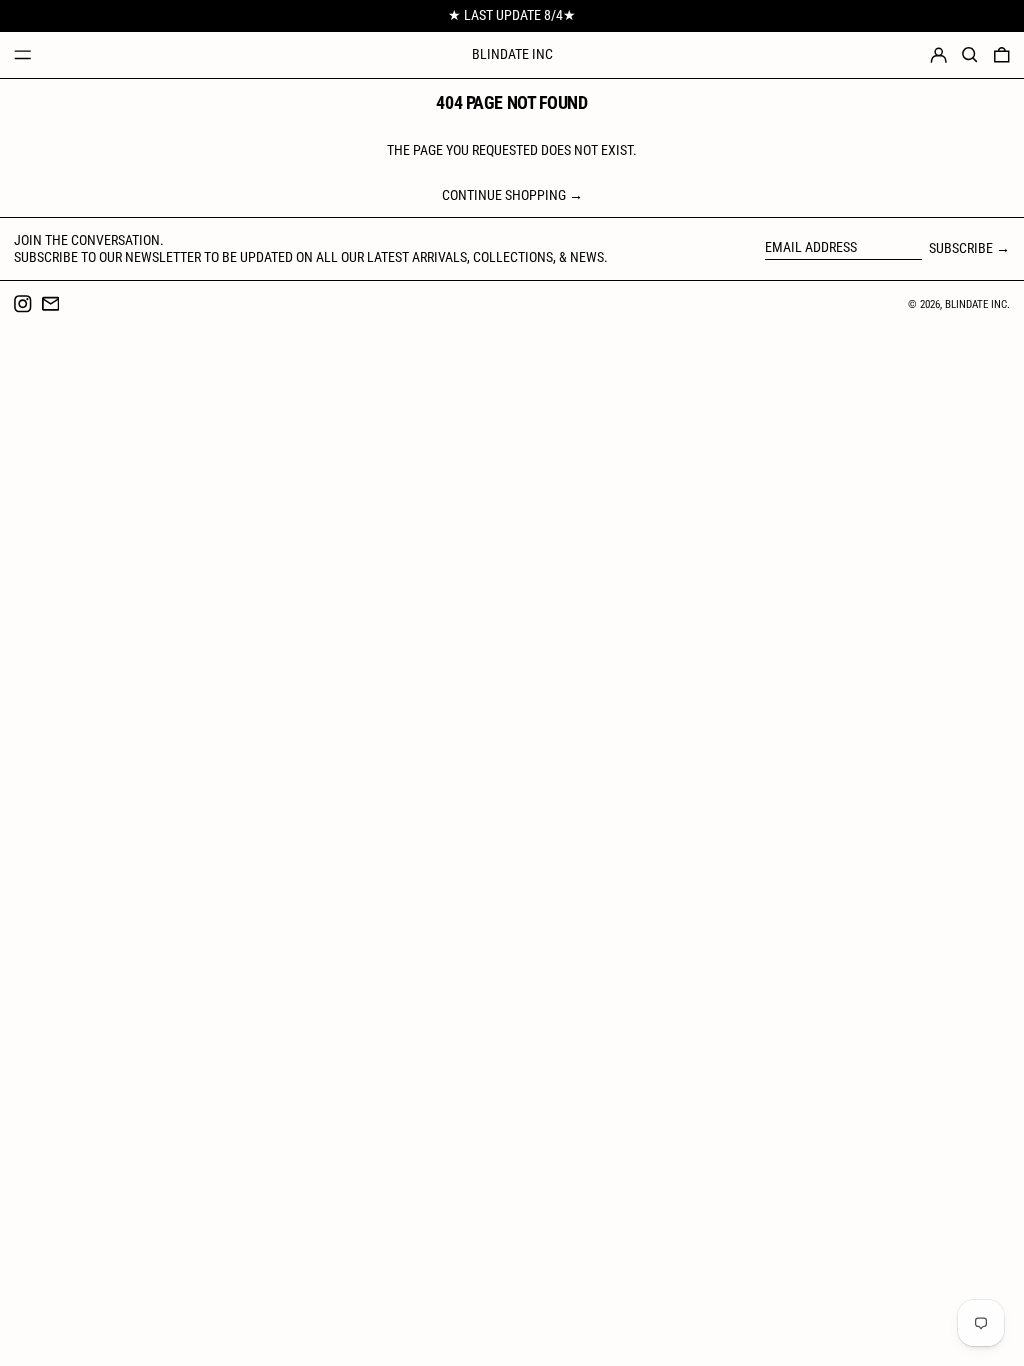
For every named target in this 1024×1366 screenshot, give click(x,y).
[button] (970, 55)
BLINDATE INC (512, 54)
